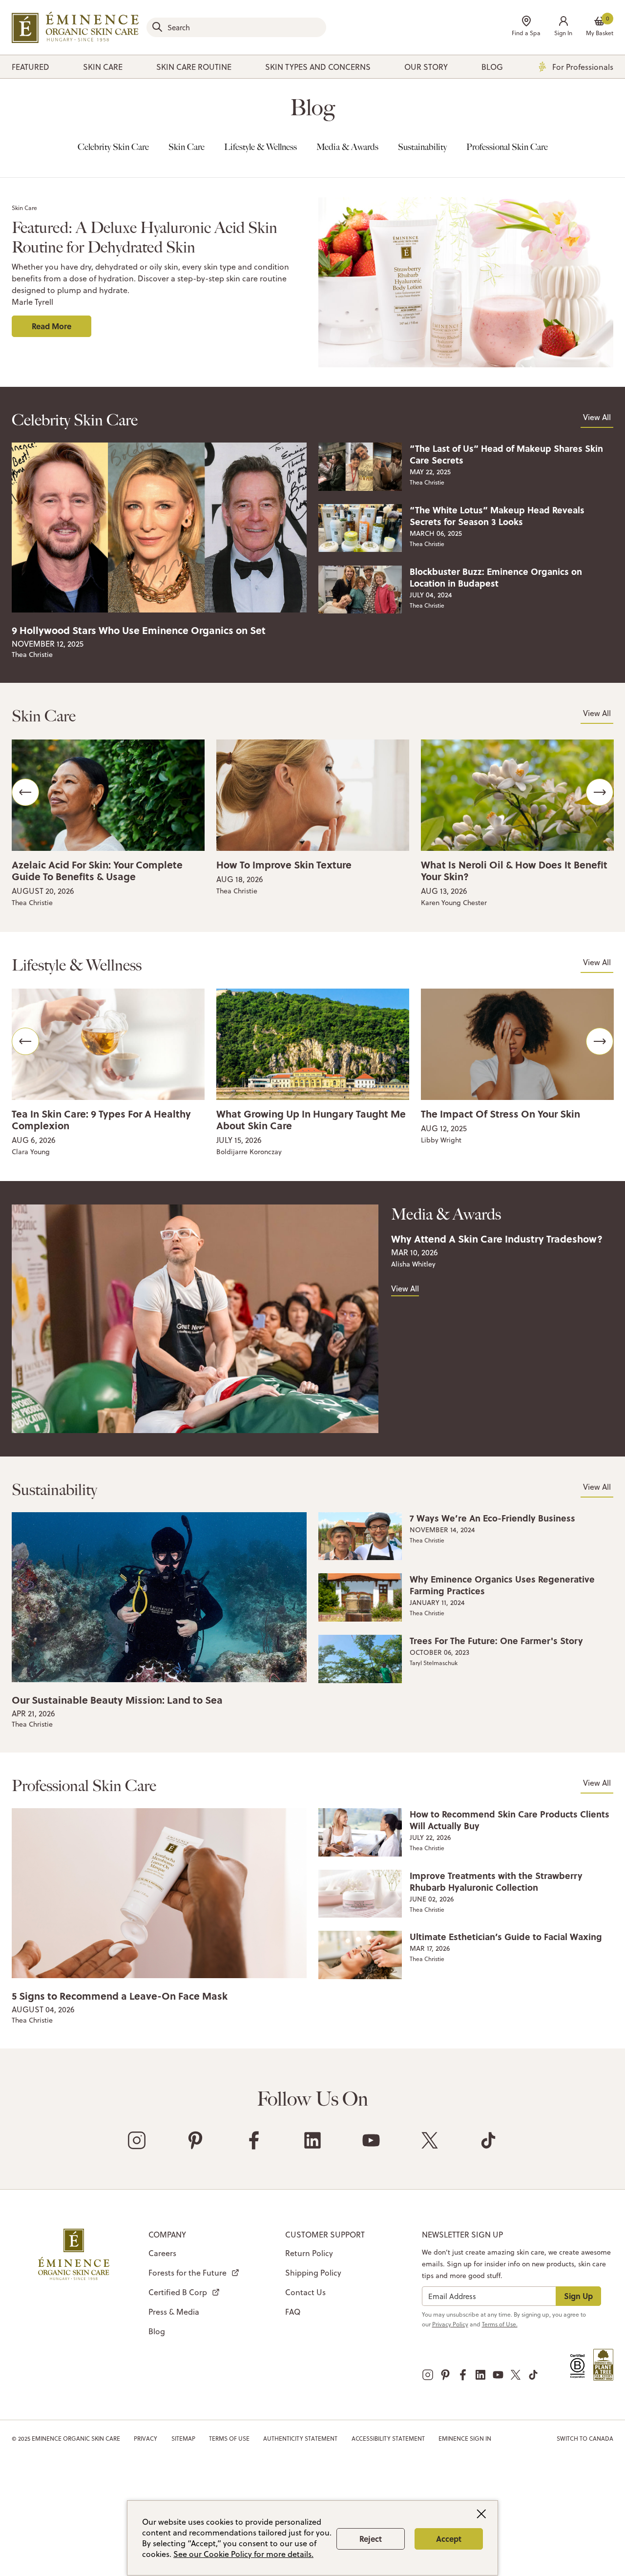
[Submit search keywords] (157, 27)
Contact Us (305, 2292)
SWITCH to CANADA (585, 2439)
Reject (371, 2539)
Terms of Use (229, 2439)
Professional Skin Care (507, 147)
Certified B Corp (178, 2292)
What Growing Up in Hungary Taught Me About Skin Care (311, 1119)
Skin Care (187, 147)
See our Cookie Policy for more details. (243, 2554)
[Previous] (25, 792)
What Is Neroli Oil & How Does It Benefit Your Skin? (514, 870)
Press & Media (174, 2312)
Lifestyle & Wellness (260, 147)
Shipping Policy (313, 2273)
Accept (449, 2539)
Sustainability (422, 147)
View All (597, 417)
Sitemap (183, 2439)
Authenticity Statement (300, 2439)
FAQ (293, 2312)
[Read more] (159, 527)
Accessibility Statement (388, 2439)
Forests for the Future (187, 2273)
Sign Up (578, 2296)
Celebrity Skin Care (113, 147)
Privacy (146, 2439)
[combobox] (236, 27)
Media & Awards (347, 147)
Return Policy (309, 2253)
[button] (563, 27)
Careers (162, 2253)
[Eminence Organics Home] (75, 27)
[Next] (600, 792)
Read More (52, 326)
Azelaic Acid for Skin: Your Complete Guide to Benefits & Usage (97, 870)
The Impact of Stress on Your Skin (500, 1113)
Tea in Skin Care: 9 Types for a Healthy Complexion (101, 1119)
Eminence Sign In (465, 2439)
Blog (157, 2331)
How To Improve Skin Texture (284, 864)
